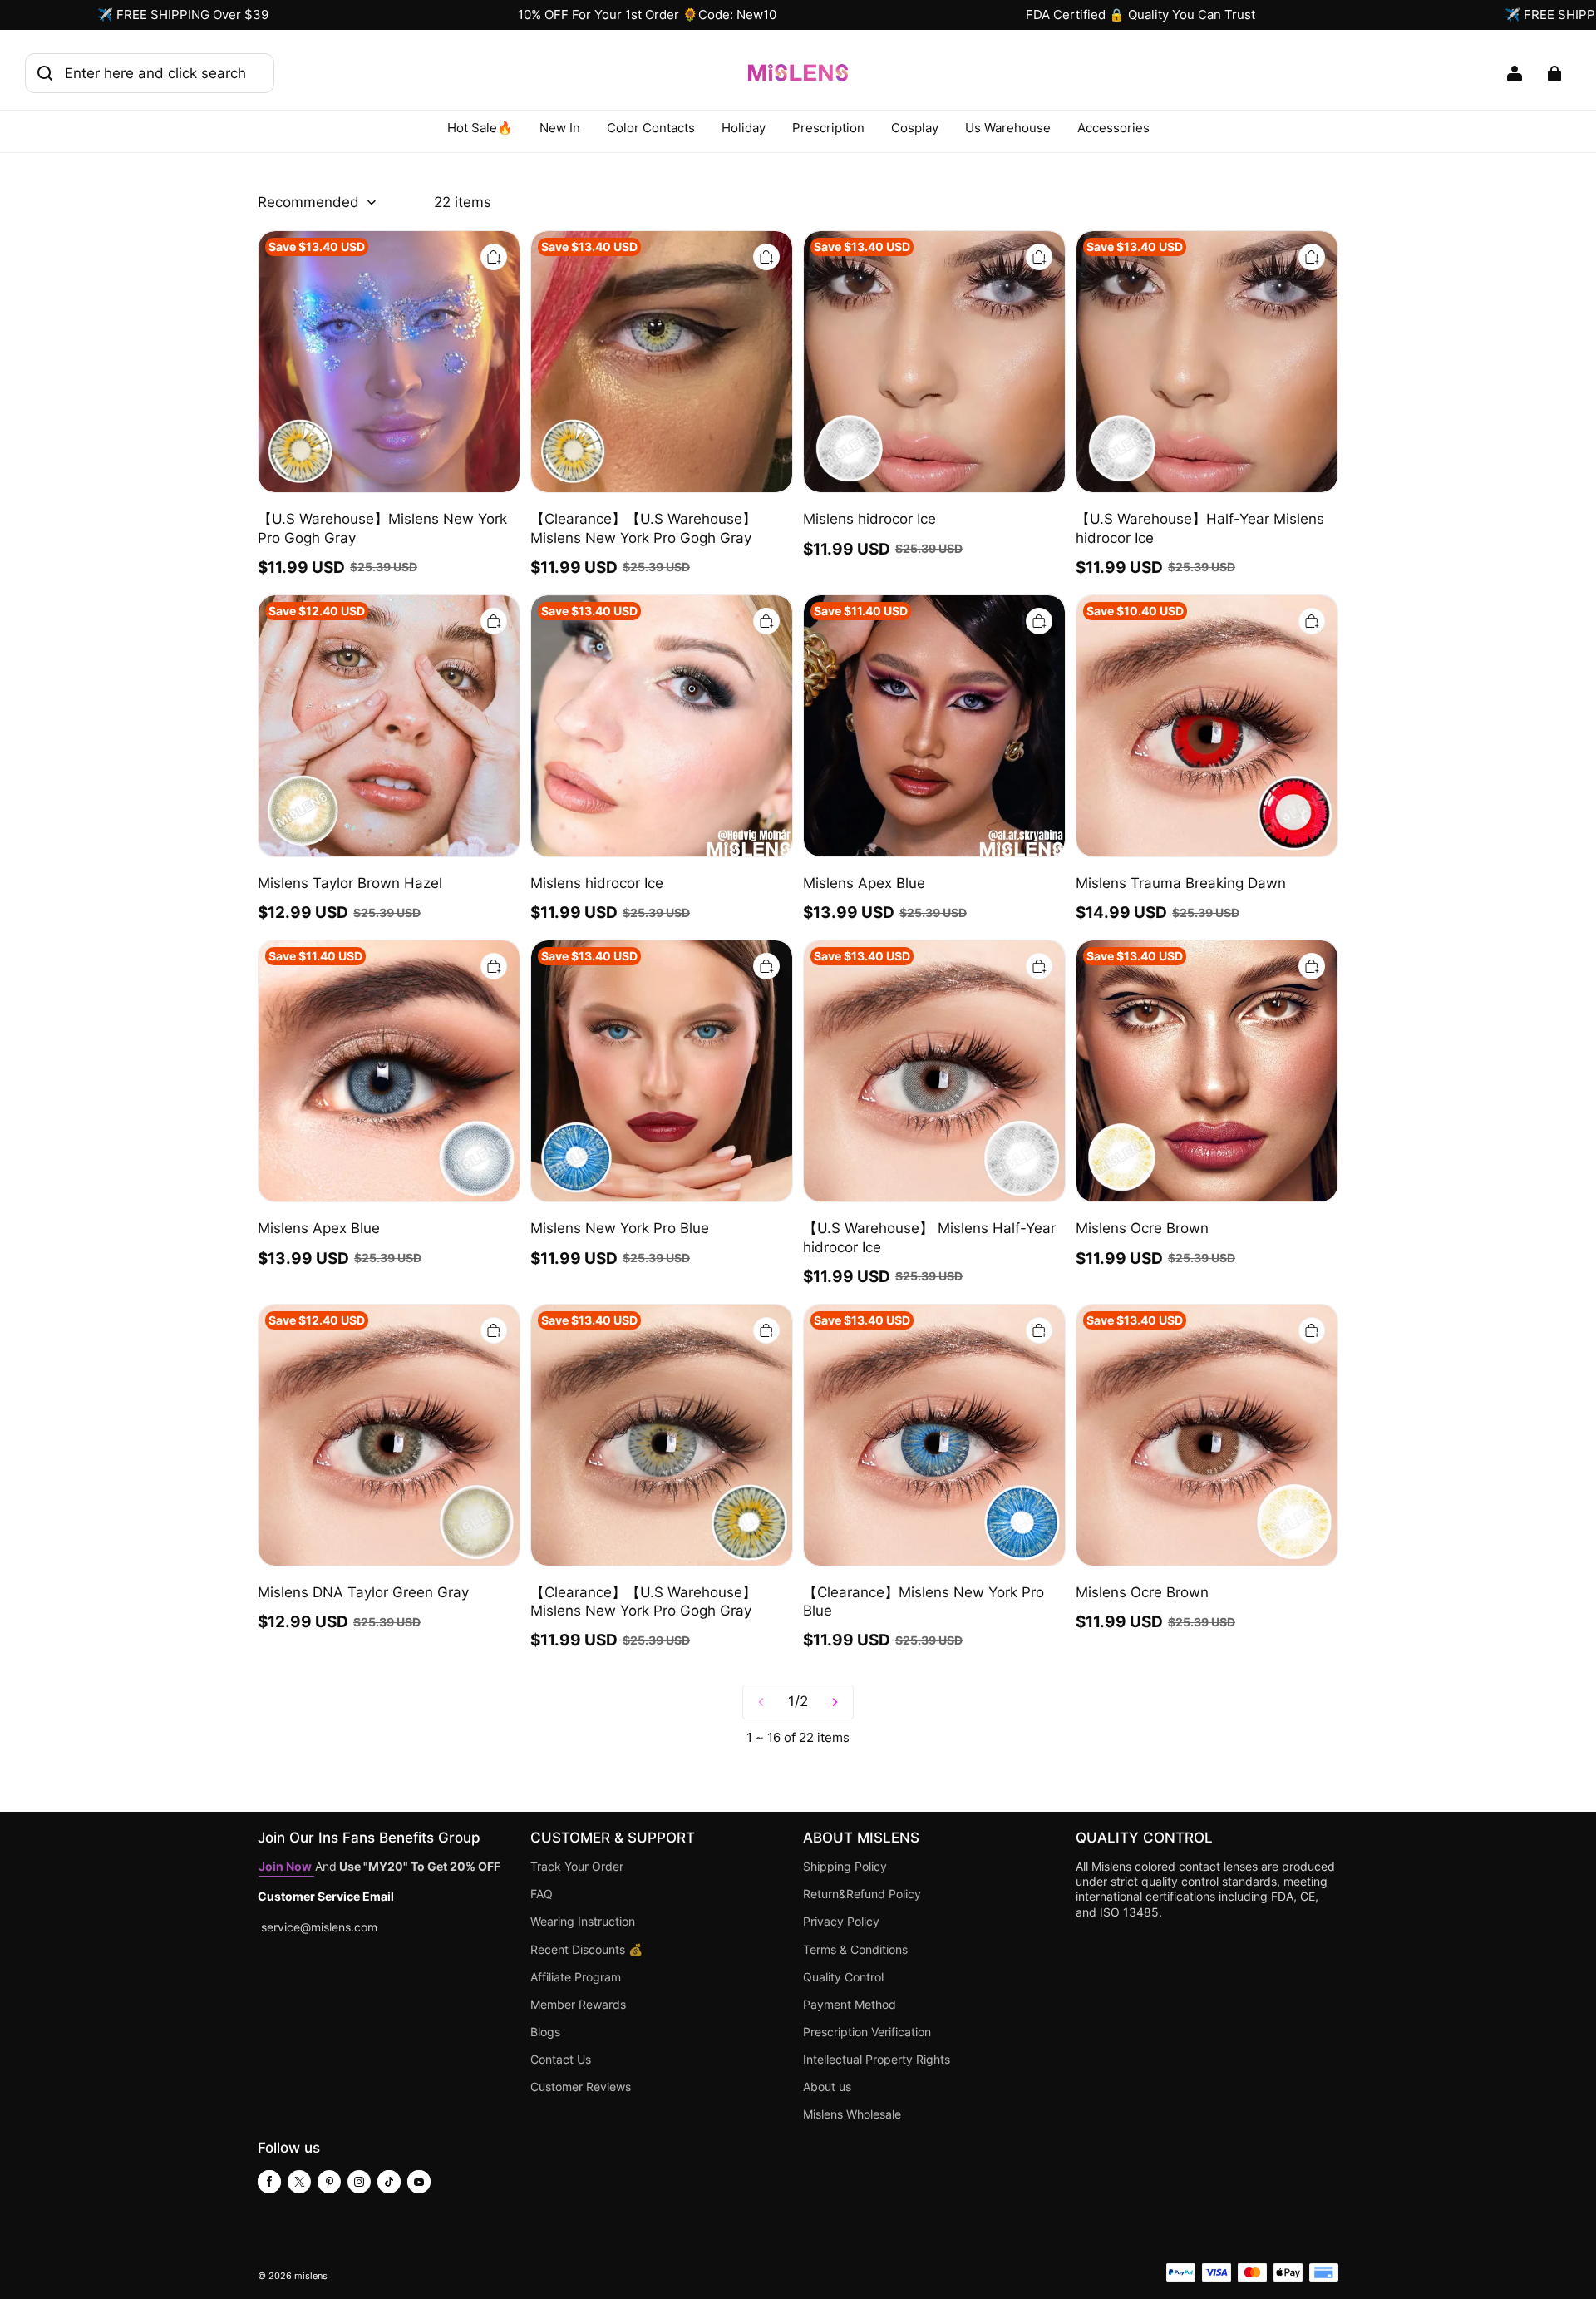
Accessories (1113, 128)
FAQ (542, 1894)
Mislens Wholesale (852, 2114)
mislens (311, 2276)
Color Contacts (651, 128)
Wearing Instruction (583, 1922)
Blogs (545, 2032)
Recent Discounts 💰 (586, 1950)
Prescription (828, 128)
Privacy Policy (841, 1922)
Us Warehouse (1008, 128)
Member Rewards (578, 2005)
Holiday (744, 128)
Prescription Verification (867, 2032)
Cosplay (915, 128)
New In (560, 128)
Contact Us (561, 2060)
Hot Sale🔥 (480, 128)
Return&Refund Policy (862, 1894)
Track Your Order (577, 1867)
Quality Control (843, 1977)
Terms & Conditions (855, 1950)
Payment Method (850, 2005)
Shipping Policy (845, 1867)
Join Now (286, 1867)
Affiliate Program (576, 1977)
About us (827, 2087)
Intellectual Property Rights (877, 2060)
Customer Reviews (581, 2087)
